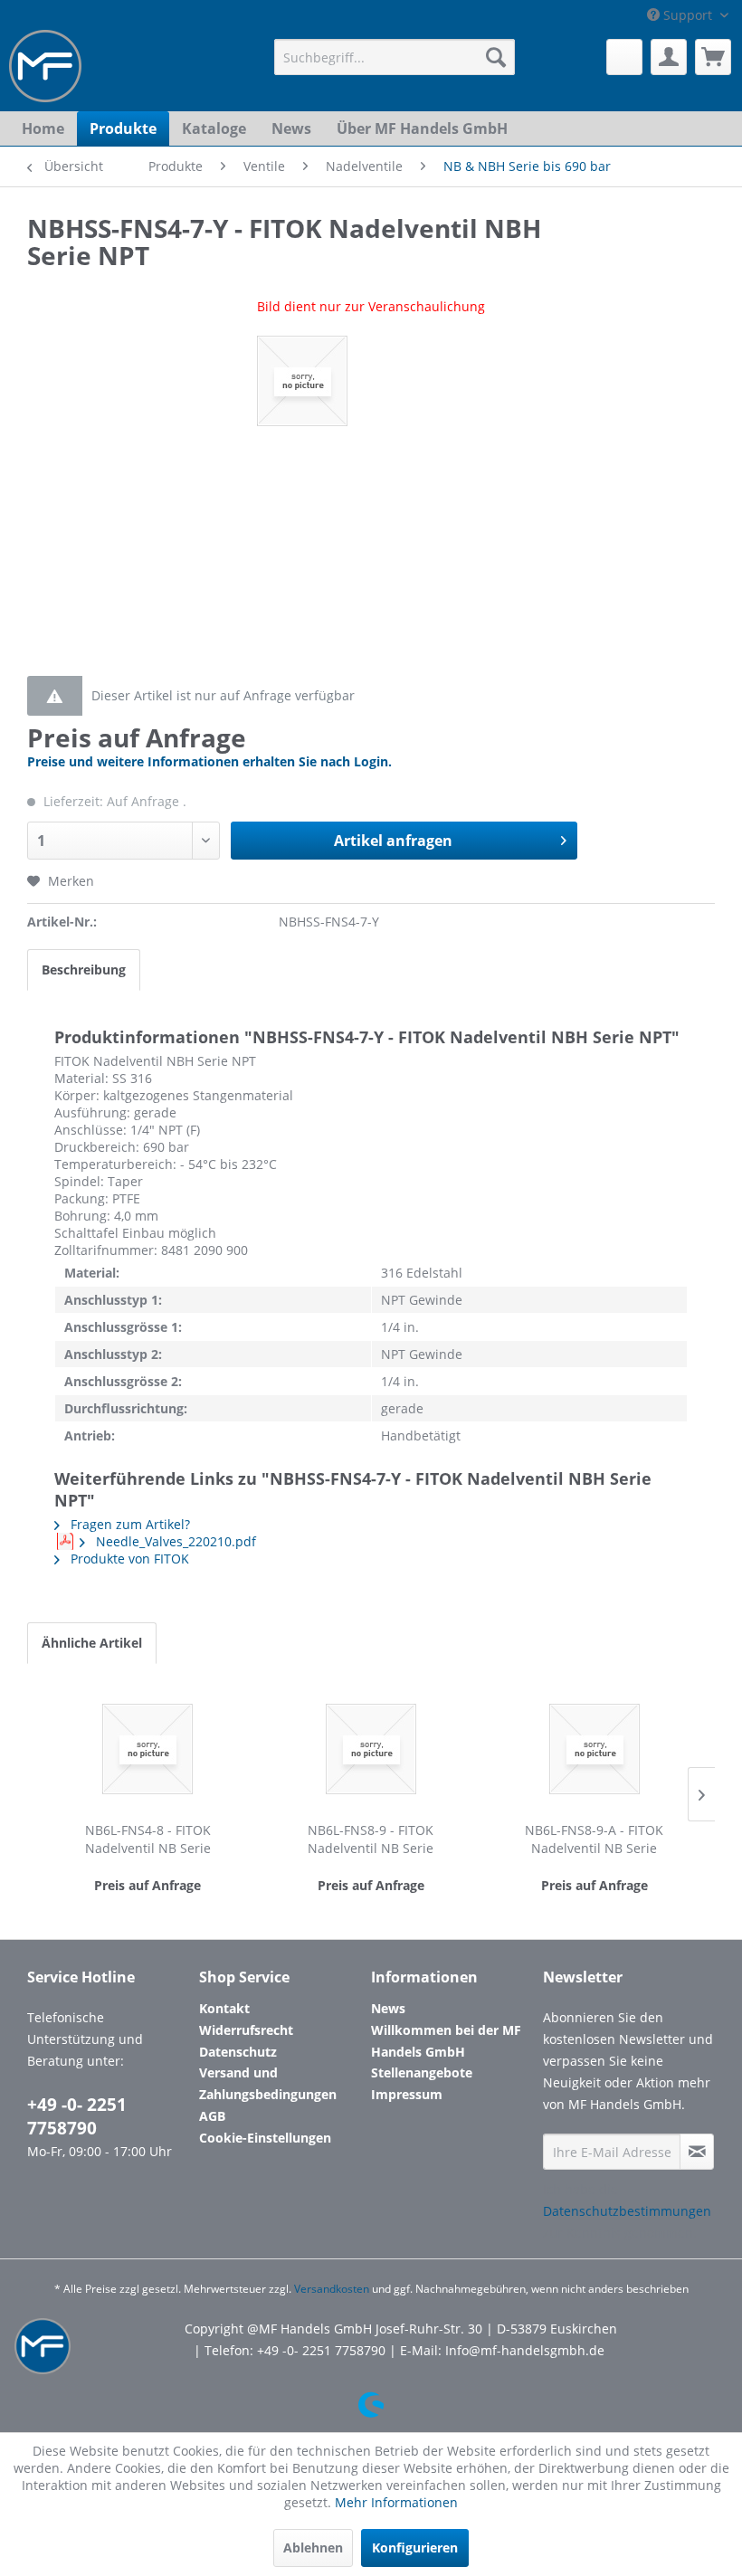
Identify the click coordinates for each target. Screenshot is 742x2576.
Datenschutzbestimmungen (627, 2211)
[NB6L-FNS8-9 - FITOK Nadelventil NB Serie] (371, 1749)
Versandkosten (332, 2289)
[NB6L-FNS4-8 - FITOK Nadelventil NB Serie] (148, 1749)
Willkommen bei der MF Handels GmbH (446, 2041)
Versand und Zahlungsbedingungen (268, 2083)
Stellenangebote (422, 2072)
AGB (212, 2116)
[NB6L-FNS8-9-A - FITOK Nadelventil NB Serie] (594, 1749)
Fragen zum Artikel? (128, 1524)
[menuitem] (395, 57)
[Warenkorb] (713, 57)
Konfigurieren (415, 2547)
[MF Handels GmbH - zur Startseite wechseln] (45, 66)
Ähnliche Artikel (92, 1643)
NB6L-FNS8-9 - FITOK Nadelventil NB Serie (371, 1839)
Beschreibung (84, 970)
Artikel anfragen (393, 841)
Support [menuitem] (688, 15)
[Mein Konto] (669, 57)
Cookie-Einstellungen (265, 2138)
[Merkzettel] (624, 57)
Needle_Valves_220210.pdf (174, 1541)
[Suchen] (496, 57)
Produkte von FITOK (128, 1559)
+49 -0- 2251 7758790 (77, 2116)
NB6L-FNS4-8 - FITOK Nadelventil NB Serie (148, 1839)
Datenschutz (238, 2052)
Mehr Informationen (396, 2502)
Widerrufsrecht (246, 2030)
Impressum (407, 2094)
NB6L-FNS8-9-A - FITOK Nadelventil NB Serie (594, 1839)
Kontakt (224, 2008)
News (388, 2008)
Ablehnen (313, 2547)
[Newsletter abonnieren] (697, 2152)
